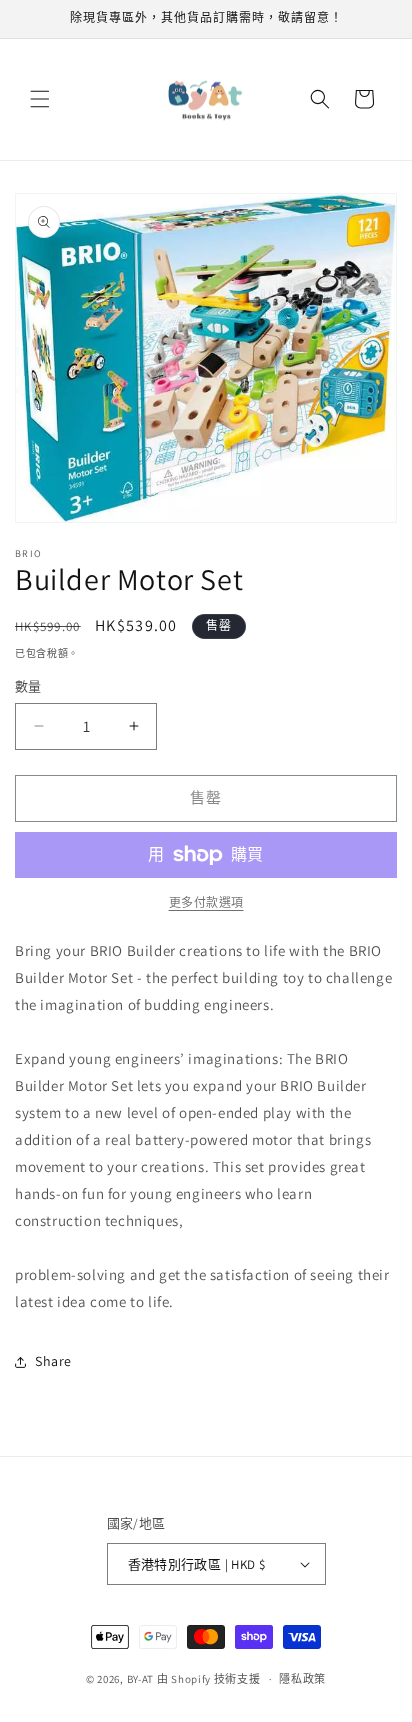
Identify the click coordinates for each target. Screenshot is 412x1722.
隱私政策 (302, 1679)
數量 (28, 686)
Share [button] (53, 1361)
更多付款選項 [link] (206, 902)
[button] (40, 99)
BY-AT (141, 1679)
